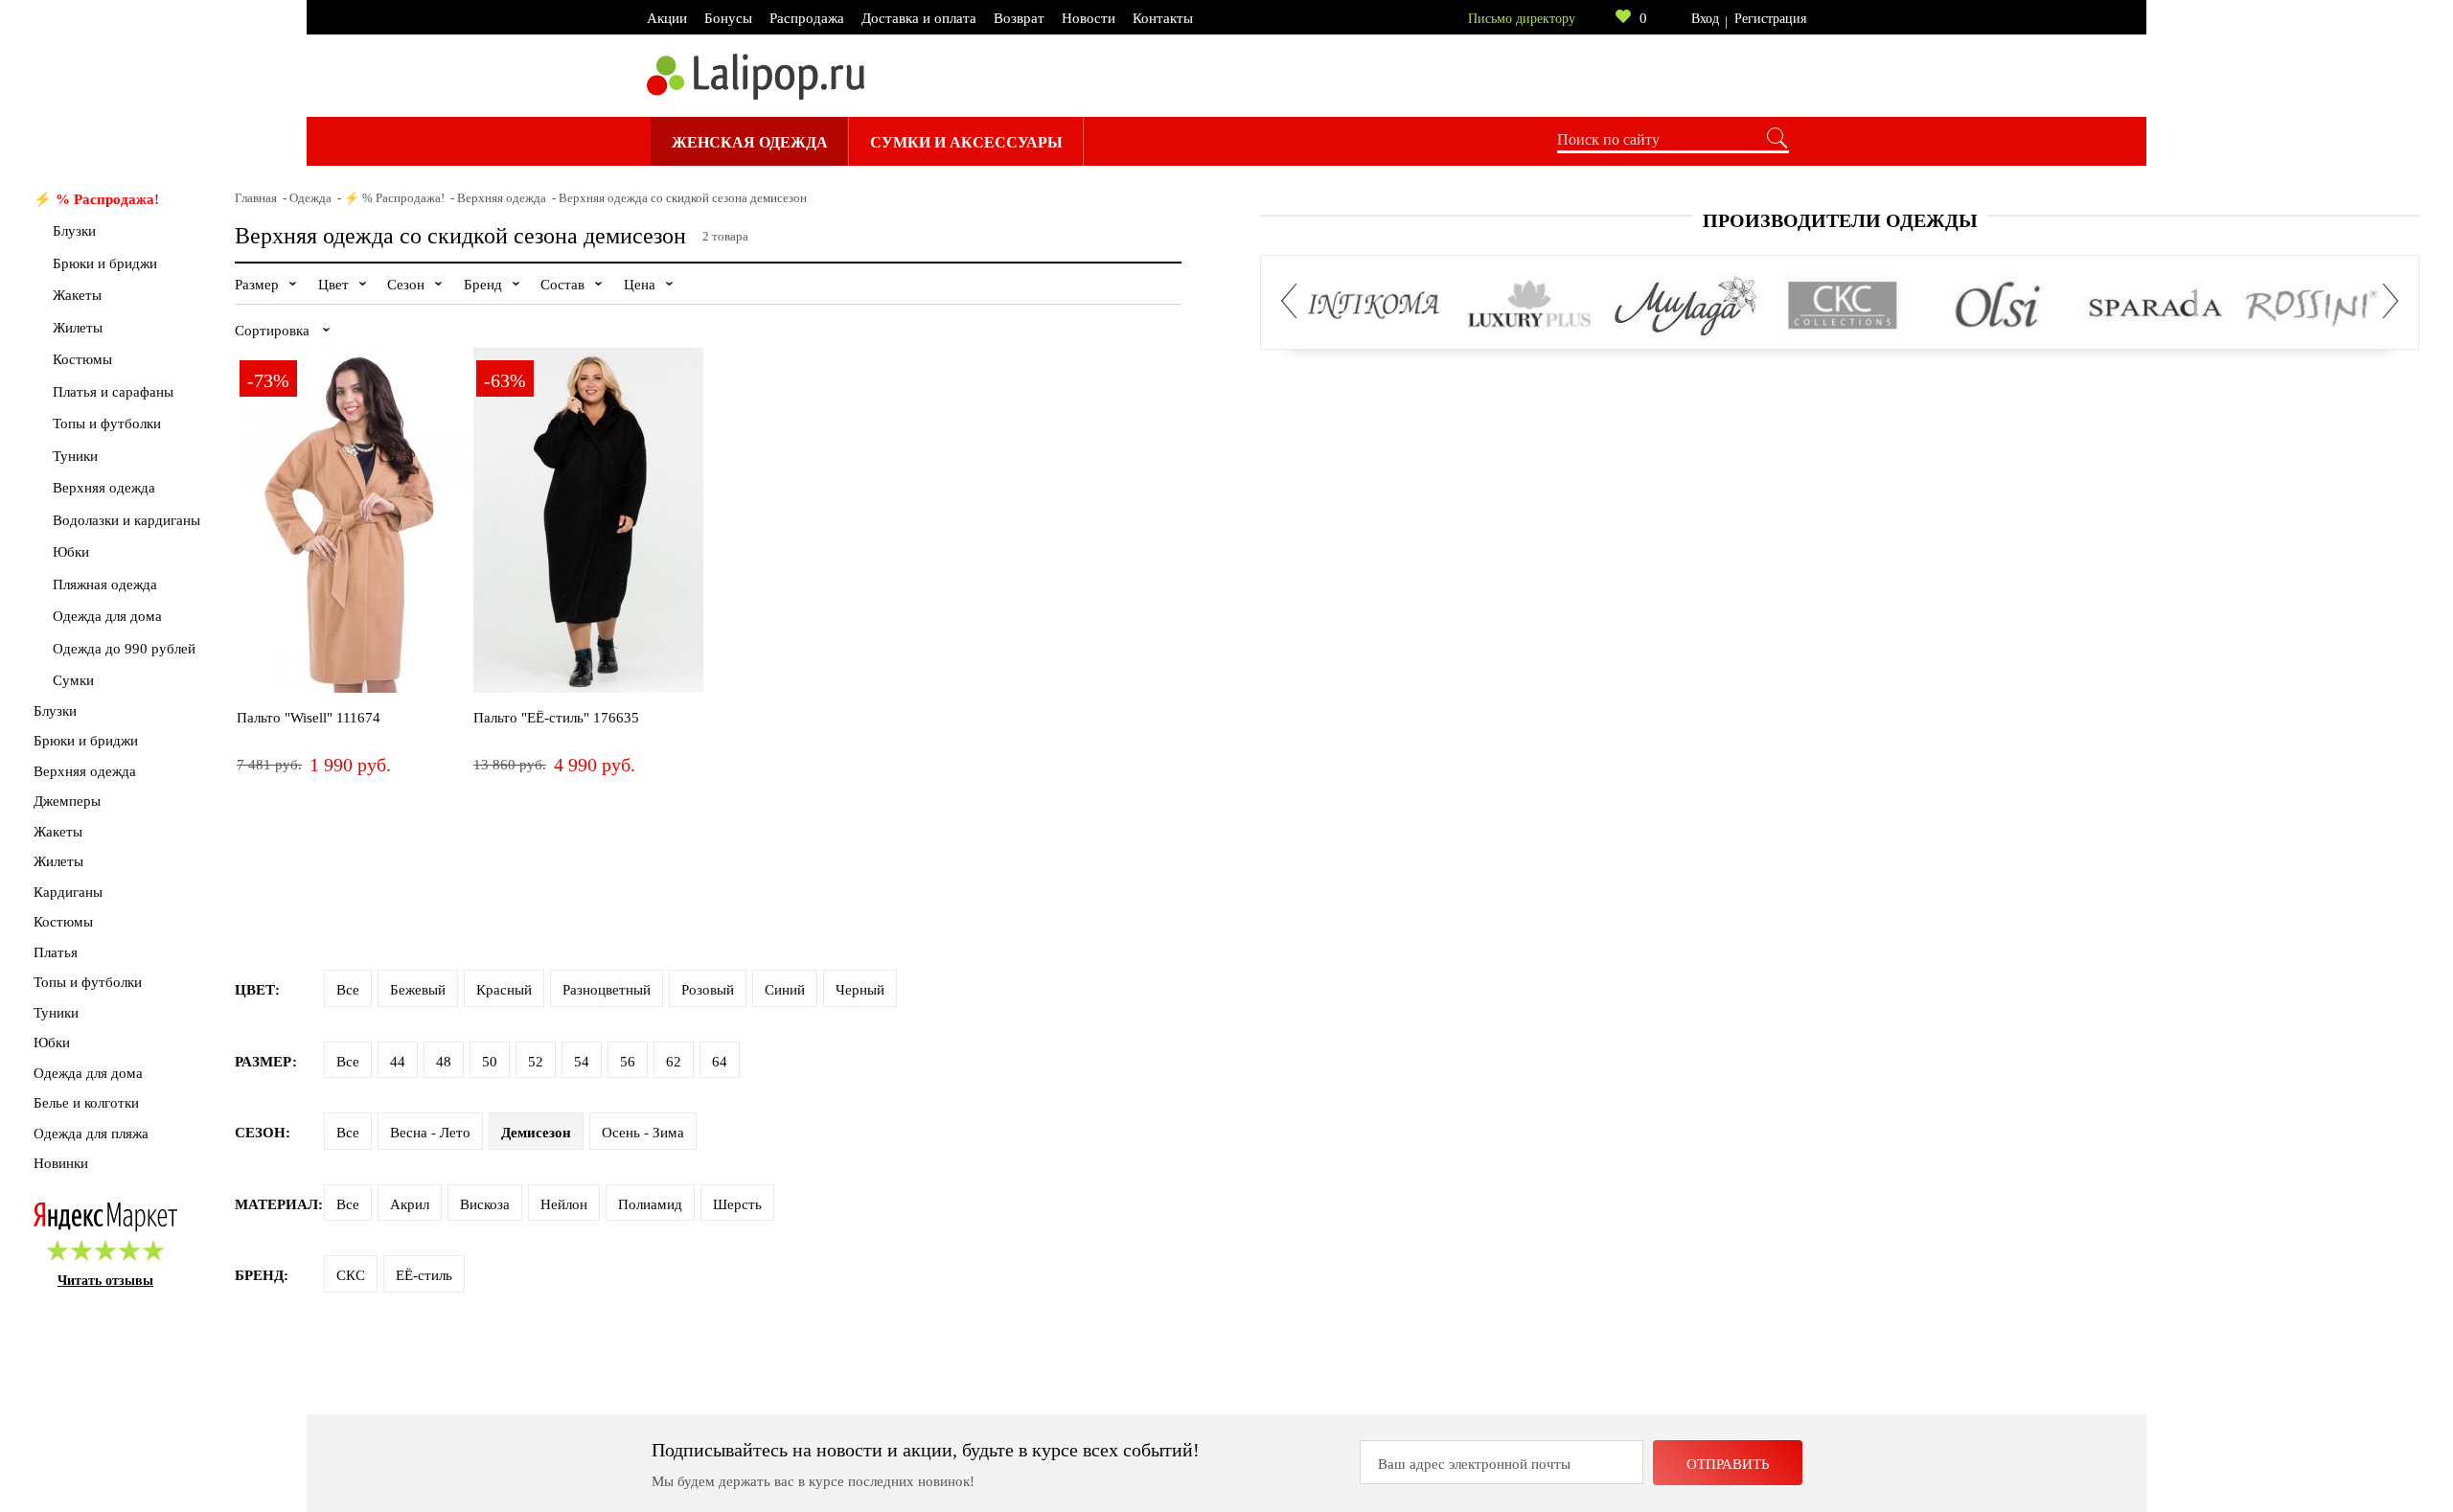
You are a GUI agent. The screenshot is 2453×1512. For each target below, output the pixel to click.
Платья (56, 952)
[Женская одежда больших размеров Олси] (1998, 306)
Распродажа (807, 18)
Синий (785, 990)
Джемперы (67, 801)
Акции (667, 18)
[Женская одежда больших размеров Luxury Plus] (1530, 306)
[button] (1295, 301)
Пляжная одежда (105, 584)
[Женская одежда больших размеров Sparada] (2155, 306)
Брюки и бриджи (105, 263)
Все (348, 990)
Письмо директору (1522, 19)
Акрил (410, 1204)
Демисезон (536, 1133)
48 (444, 1062)
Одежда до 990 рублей (124, 649)
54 (582, 1062)
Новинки (61, 1163)
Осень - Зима (643, 1133)
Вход (1705, 19)
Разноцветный (607, 990)
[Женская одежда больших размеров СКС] (1842, 306)
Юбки (71, 552)
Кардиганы (68, 892)
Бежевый (418, 990)
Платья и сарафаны (113, 392)
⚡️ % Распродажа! (96, 199)
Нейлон (564, 1204)
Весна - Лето (430, 1133)
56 (628, 1062)
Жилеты (78, 328)
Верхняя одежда (104, 488)
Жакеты (77, 295)
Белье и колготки (86, 1103)
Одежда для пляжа (91, 1134)
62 (674, 1062)
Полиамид (650, 1204)
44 (398, 1062)
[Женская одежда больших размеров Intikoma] (1374, 306)
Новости (1089, 18)
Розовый (708, 990)
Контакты (1163, 18)
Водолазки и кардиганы (126, 520)
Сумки (73, 680)
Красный (504, 990)
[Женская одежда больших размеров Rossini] (2311, 306)
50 (490, 1062)
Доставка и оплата (919, 18)
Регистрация (1770, 19)
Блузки (74, 231)
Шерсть (737, 1204)
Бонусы (728, 18)
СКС (351, 1275)
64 (720, 1062)
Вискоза (485, 1204)
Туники (75, 456)
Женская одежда (750, 142)
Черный (860, 990)
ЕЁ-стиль (424, 1275)
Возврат (1019, 18)
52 (536, 1062)
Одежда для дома (107, 616)
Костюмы (82, 359)
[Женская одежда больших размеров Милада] (1686, 306)
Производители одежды (1840, 220)
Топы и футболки (107, 424)
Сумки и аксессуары (966, 142)
